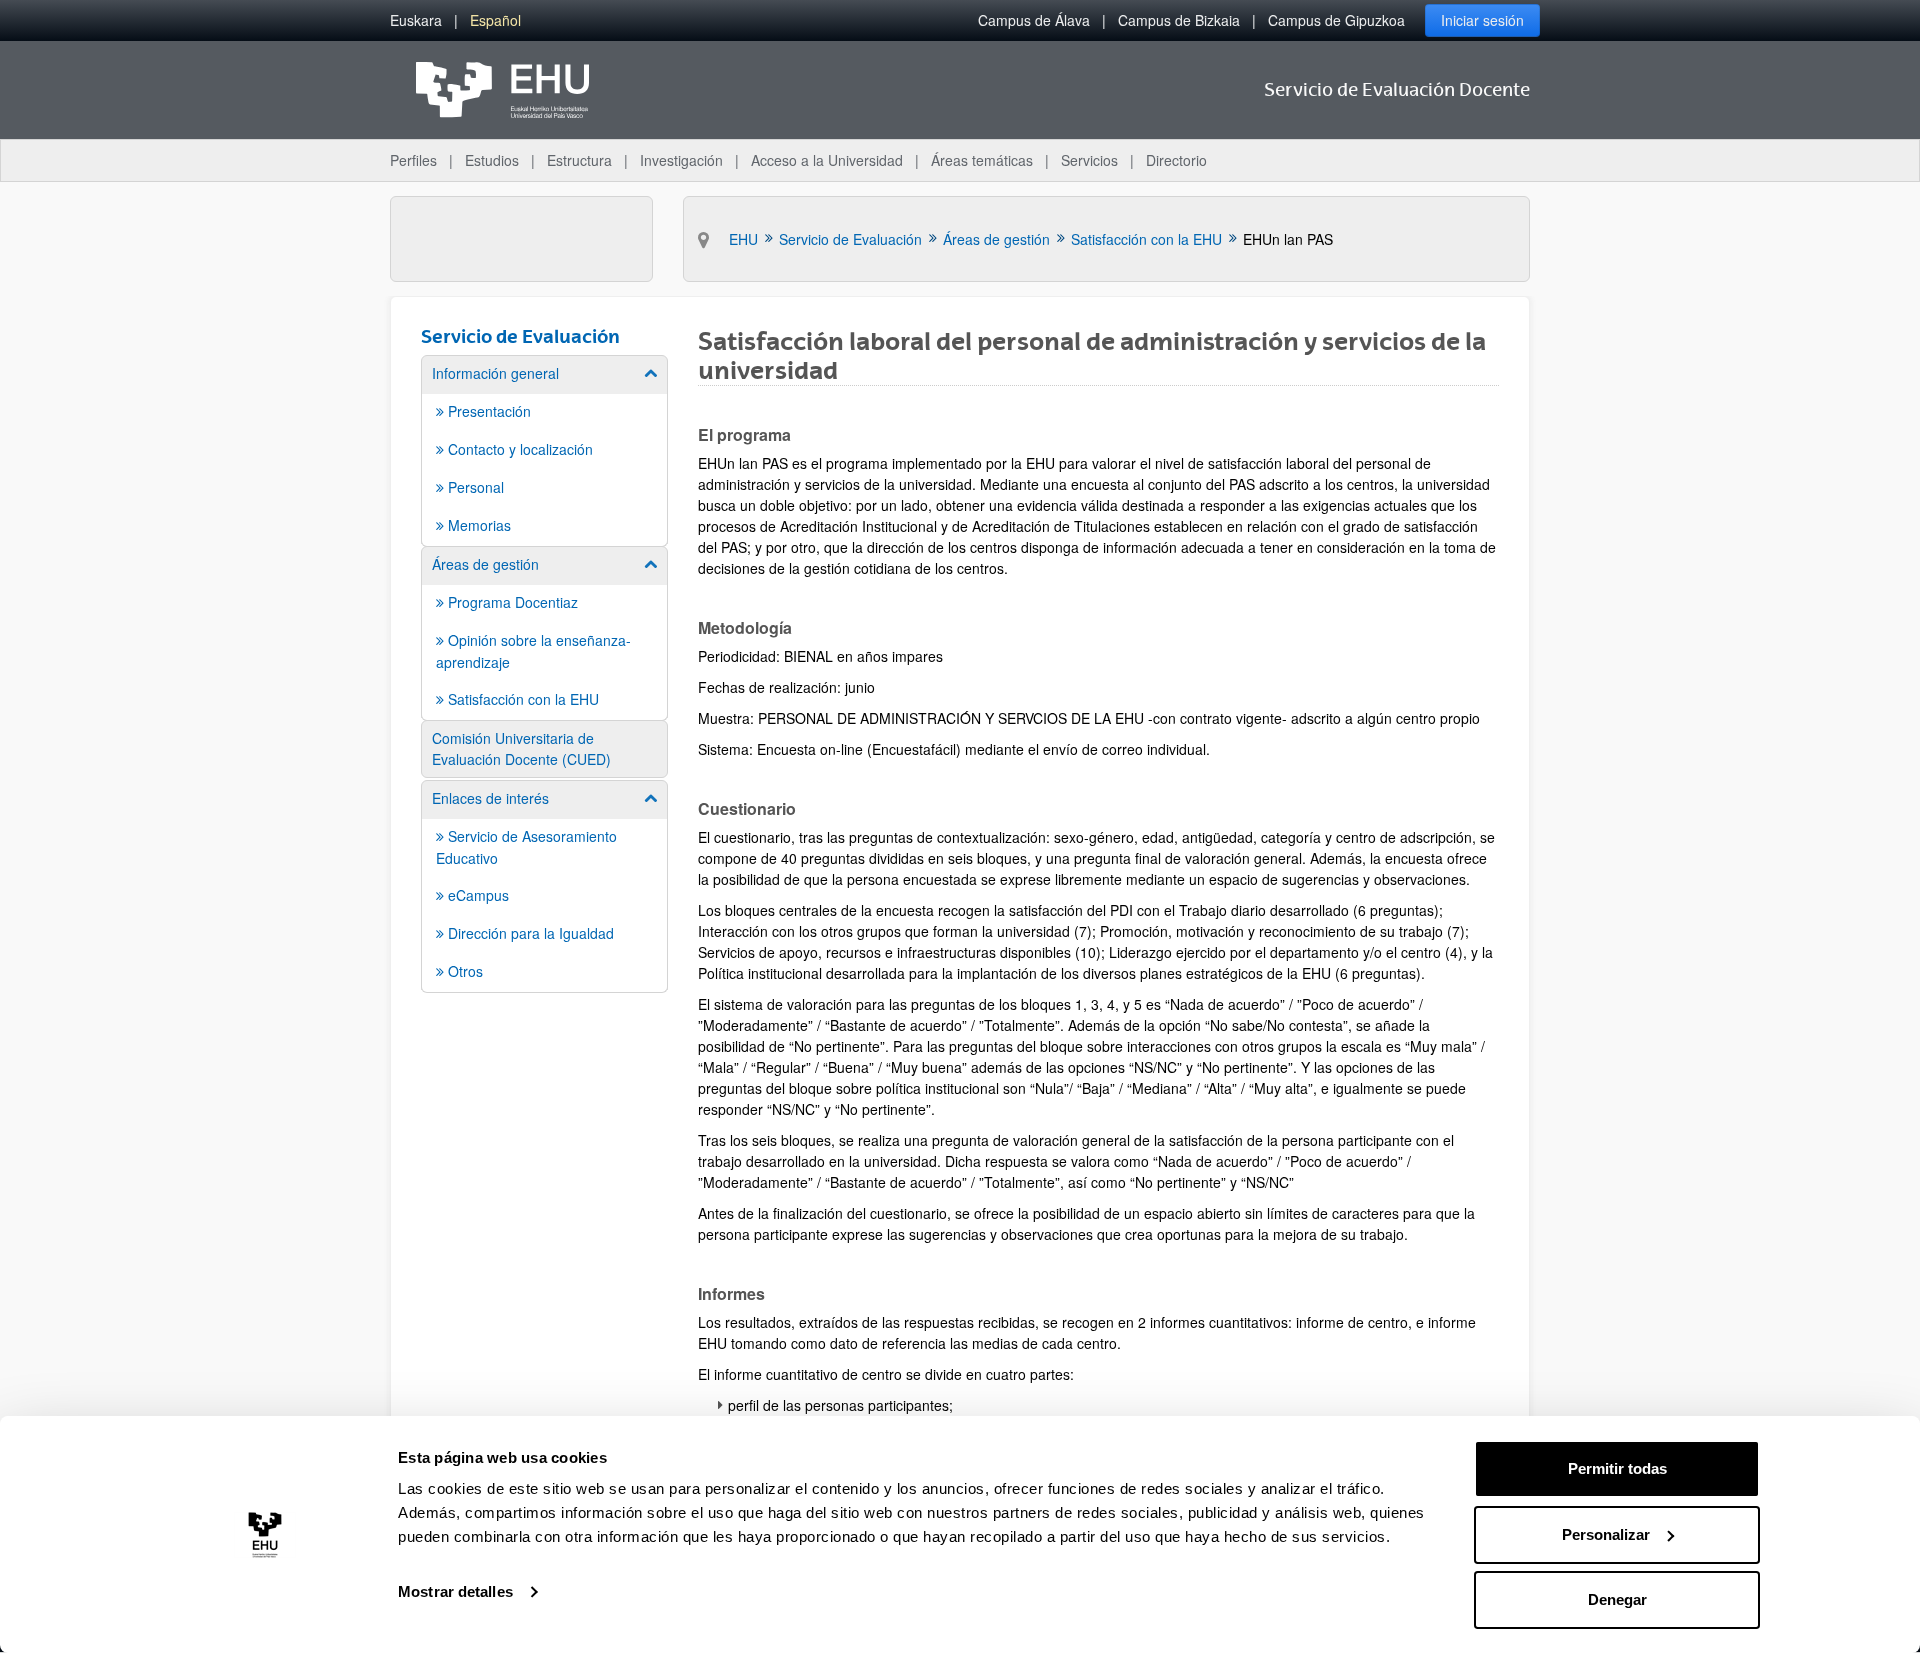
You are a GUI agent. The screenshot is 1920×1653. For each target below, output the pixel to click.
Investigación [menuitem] (681, 160)
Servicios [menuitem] (1089, 160)
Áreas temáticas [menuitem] (982, 160)
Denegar (1617, 1599)
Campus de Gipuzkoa (1336, 20)
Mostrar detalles (455, 1591)
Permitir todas (1617, 1468)
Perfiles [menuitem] (413, 160)
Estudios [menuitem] (492, 160)
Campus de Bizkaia (1179, 20)
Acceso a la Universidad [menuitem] (827, 160)
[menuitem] (416, 20)
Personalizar (1606, 1534)
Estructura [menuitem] (579, 160)
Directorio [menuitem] (1176, 160)
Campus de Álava (1034, 20)
